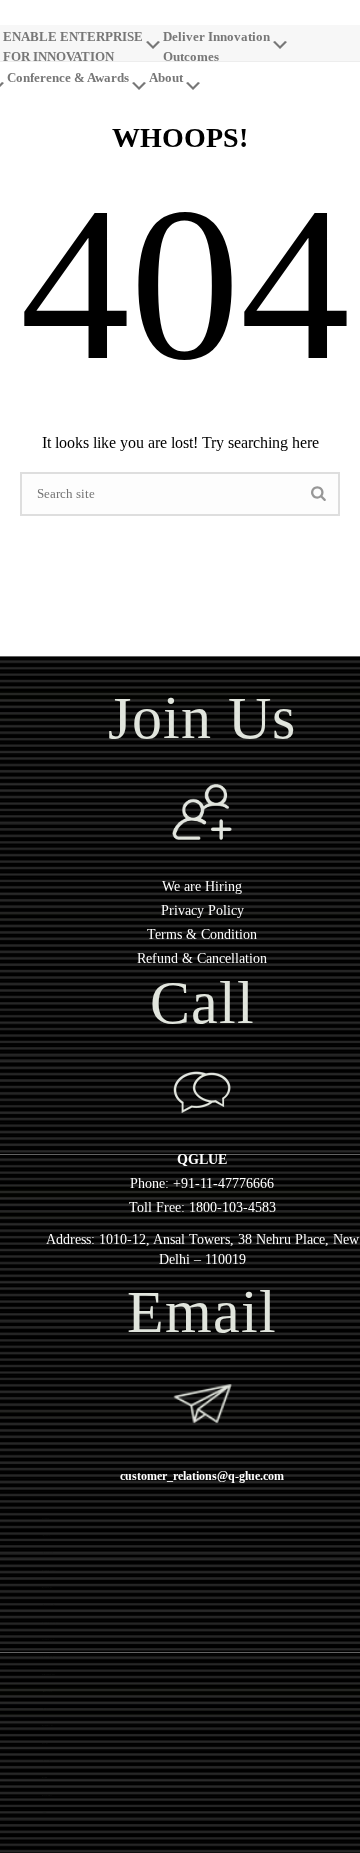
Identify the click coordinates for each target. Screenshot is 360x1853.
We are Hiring (202, 886)
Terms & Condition (202, 934)
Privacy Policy (202, 910)
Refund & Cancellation (202, 958)
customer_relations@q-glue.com (202, 1476)
